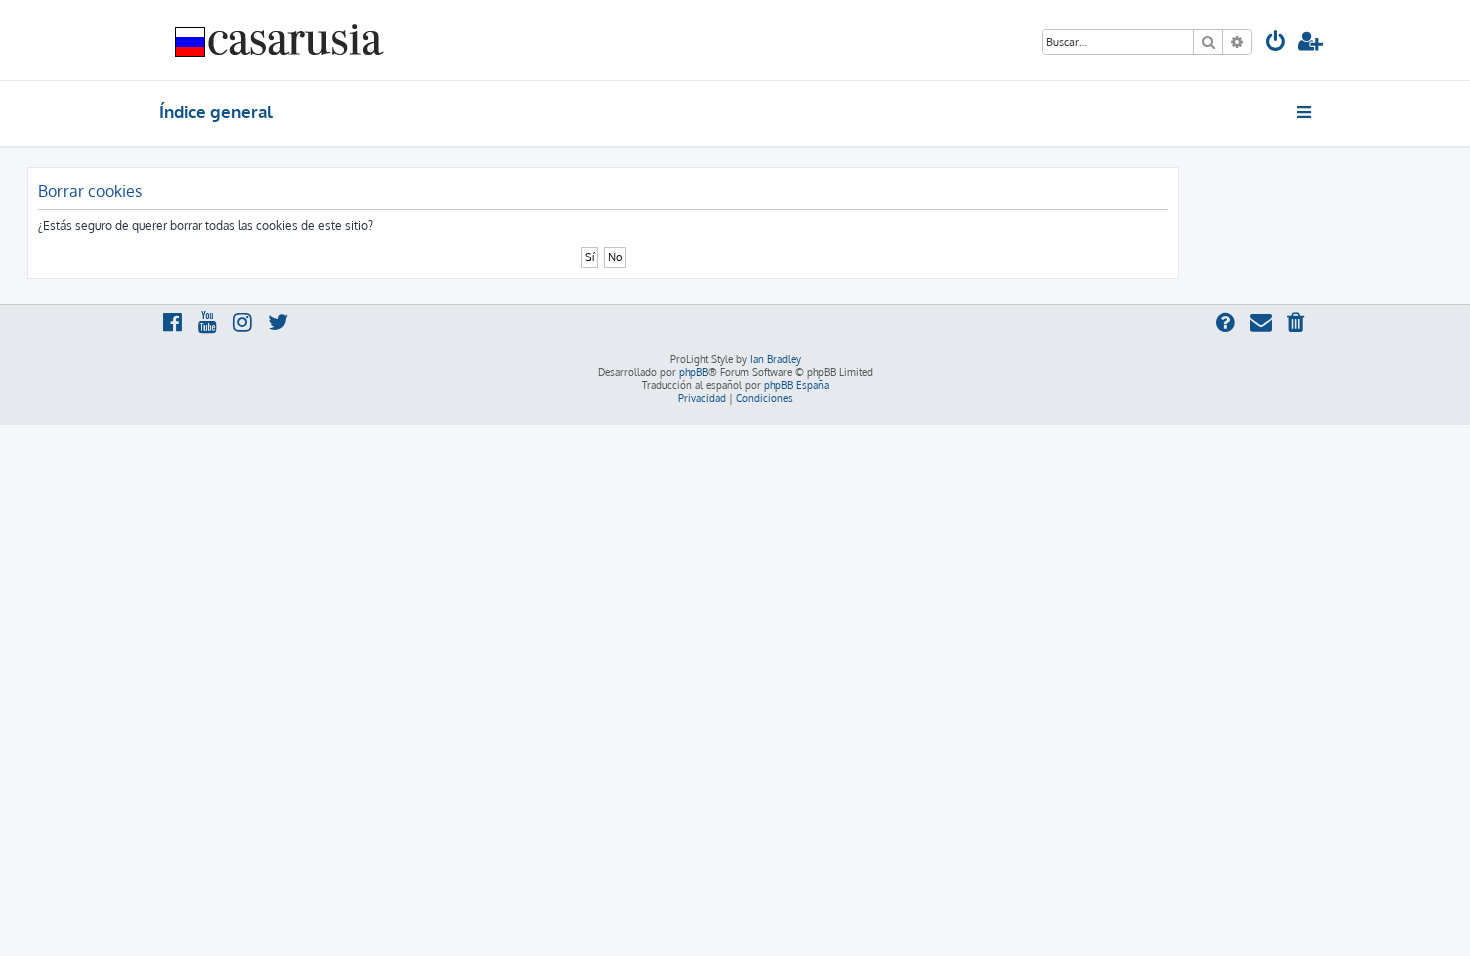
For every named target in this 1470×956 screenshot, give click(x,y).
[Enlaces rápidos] (1305, 112)
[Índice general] (280, 40)
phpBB (693, 372)
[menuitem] (1276, 43)
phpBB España (796, 385)
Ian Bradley (775, 359)
